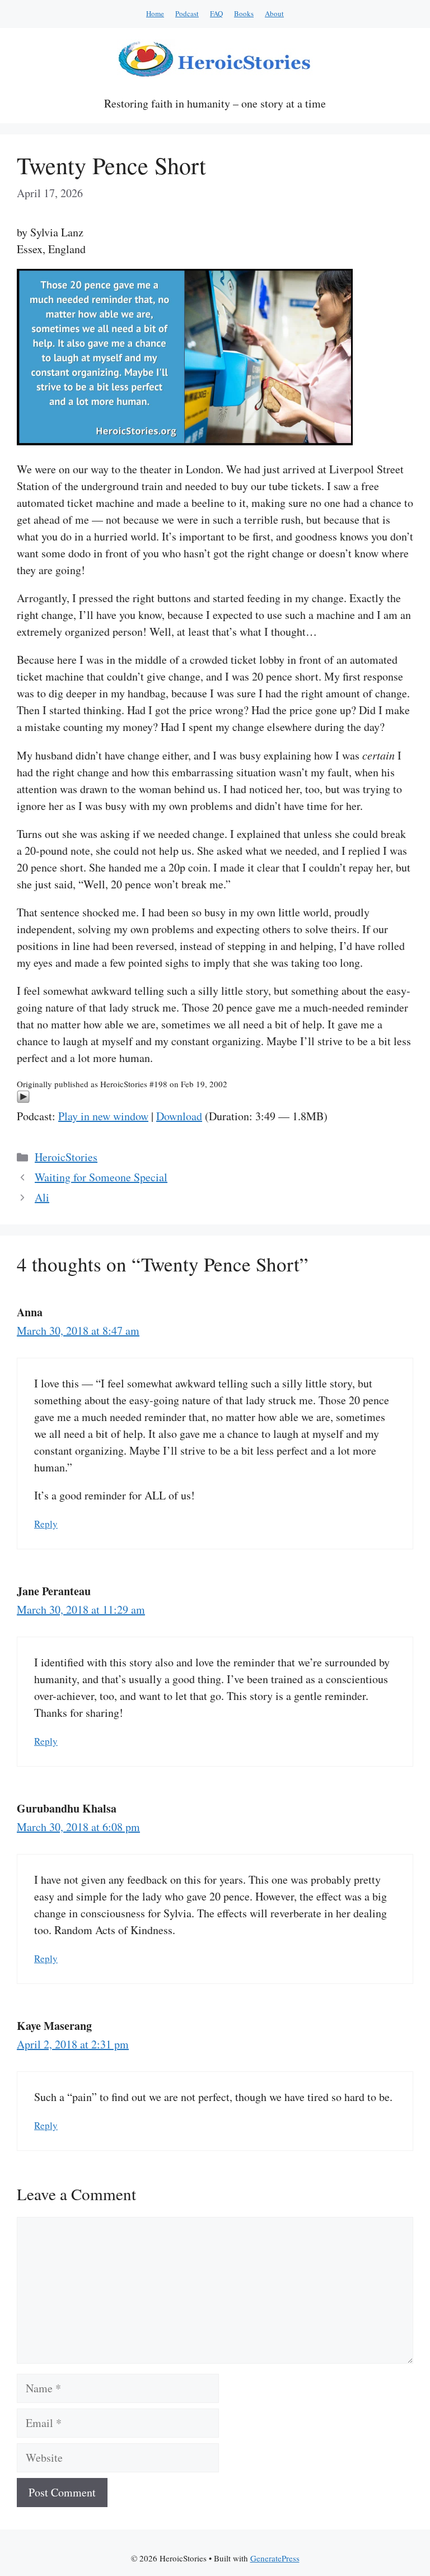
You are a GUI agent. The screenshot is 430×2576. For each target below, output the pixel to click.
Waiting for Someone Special (101, 1177)
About (274, 13)
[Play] (23, 1099)
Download (179, 1116)
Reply (46, 1524)
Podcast (187, 13)
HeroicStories (66, 1157)
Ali (42, 1197)
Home (155, 13)
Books (244, 13)
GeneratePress (275, 2558)
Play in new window (103, 1116)
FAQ (216, 13)
